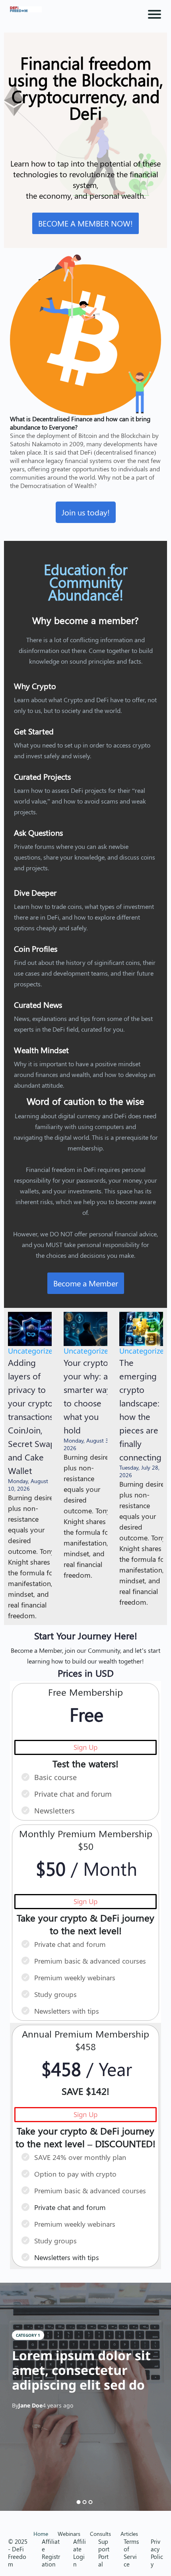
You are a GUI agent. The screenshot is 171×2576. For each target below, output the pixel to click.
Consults (100, 2534)
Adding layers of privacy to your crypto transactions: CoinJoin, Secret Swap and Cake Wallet (32, 1416)
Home (41, 2534)
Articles (129, 2534)
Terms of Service (131, 2553)
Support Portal (104, 2553)
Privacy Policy (157, 2553)
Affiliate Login (80, 2553)
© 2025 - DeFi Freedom (18, 2553)
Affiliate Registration (51, 2553)
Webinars (69, 2534)
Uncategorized (32, 1351)
